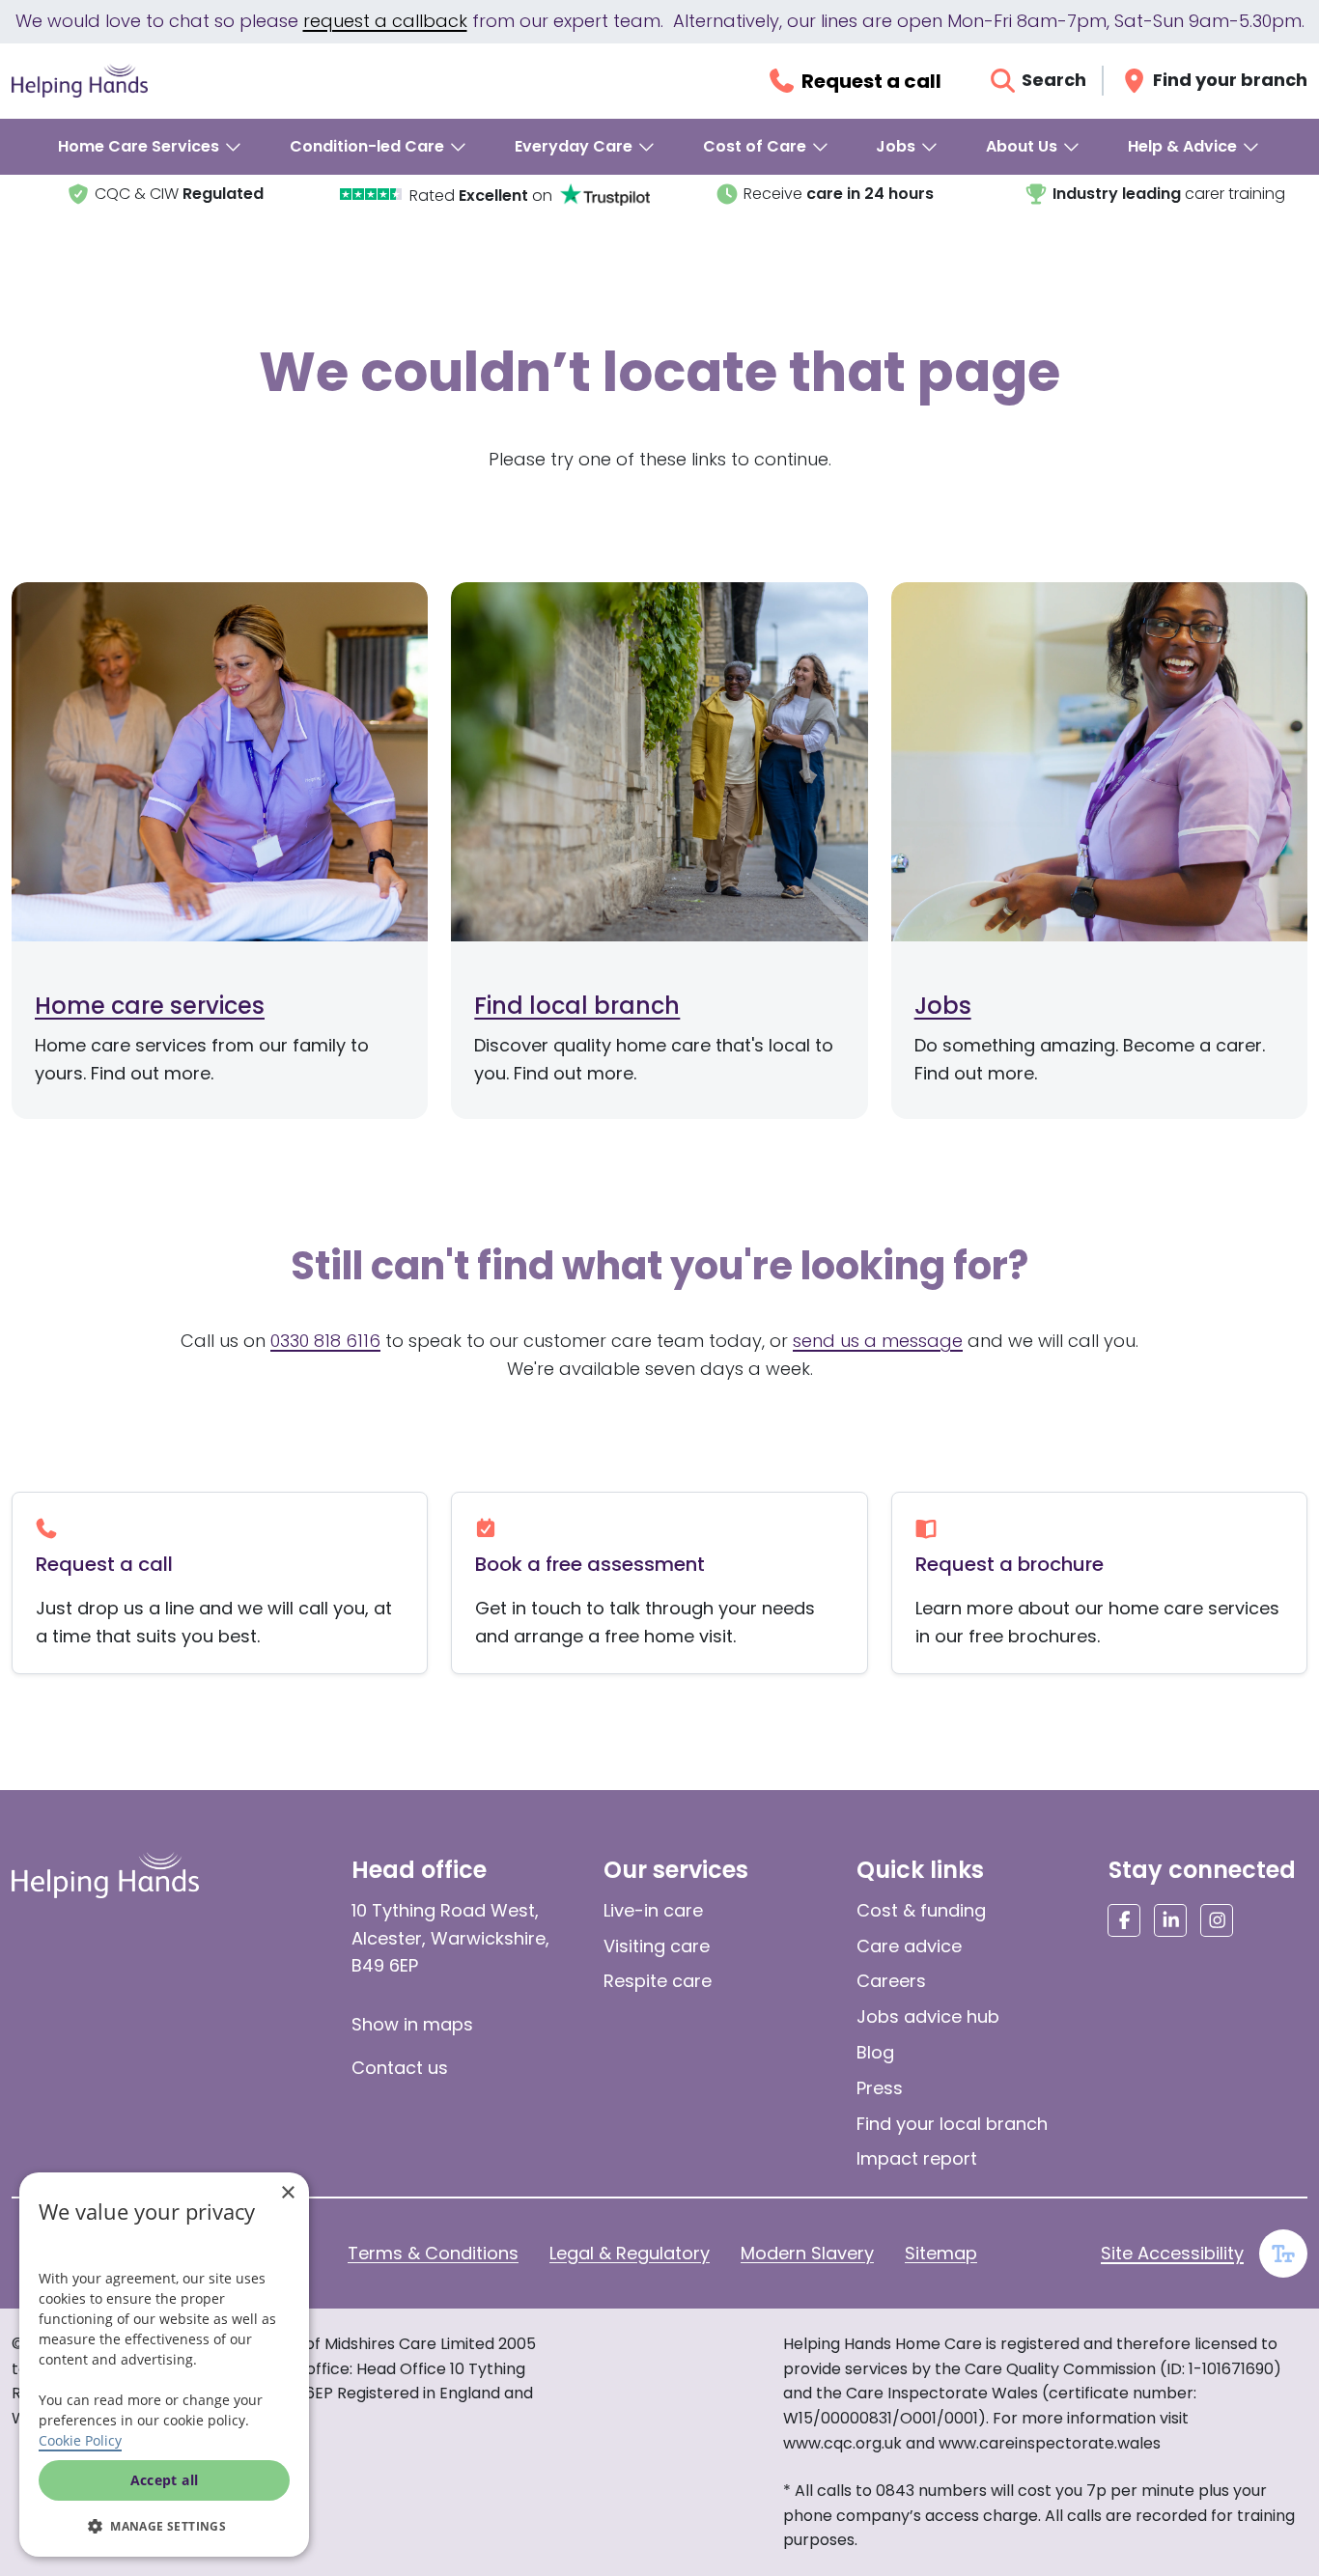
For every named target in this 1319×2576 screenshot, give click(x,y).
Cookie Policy (80, 2440)
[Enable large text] (1283, 2254)
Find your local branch (952, 2124)
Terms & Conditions (433, 2253)
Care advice (909, 1946)
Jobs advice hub (928, 2016)
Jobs (943, 1006)
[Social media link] (1124, 1920)
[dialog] (164, 2365)
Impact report (917, 2158)
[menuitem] (151, 147)
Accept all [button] (165, 2480)
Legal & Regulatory (630, 2253)
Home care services (150, 1006)
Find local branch (577, 1006)
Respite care (658, 1981)
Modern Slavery (807, 2253)
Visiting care (657, 1946)
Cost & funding (921, 1910)
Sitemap (941, 2253)
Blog (875, 2052)
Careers (891, 1981)
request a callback (385, 21)
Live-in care (653, 1910)
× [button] (287, 2193)
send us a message (878, 1341)
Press (880, 2088)
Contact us (400, 2068)
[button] (164, 2526)
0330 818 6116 (325, 1341)
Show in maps (412, 2024)
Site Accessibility (1172, 2253)
